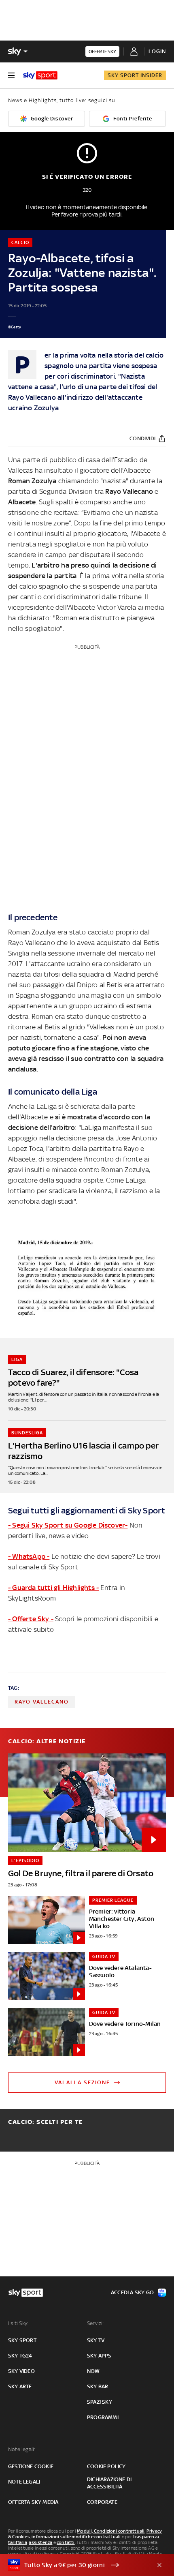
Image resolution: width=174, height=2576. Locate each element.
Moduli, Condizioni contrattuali (111, 2531)
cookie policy (106, 2466)
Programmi (103, 2417)
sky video (21, 2371)
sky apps (99, 2356)
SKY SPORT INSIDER (135, 75)
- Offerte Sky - (31, 1619)
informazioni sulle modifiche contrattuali (76, 2537)
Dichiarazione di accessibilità (109, 2483)
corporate (102, 2502)
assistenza (40, 2542)
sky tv (96, 2340)
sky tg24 (20, 2356)
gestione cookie (31, 2466)
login (157, 51)
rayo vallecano (42, 1702)
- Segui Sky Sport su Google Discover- (68, 1525)
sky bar (98, 2386)
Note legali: (22, 2449)
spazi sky (100, 2402)
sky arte (20, 2386)
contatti (66, 2542)
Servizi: (95, 2323)
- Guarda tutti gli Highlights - (53, 1588)
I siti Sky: (18, 2323)
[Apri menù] (11, 75)
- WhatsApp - (29, 1556)
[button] (74, 2565)
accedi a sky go (132, 2292)
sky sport (22, 2340)
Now (93, 2371)
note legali (24, 2482)
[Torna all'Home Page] (40, 75)
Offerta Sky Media (33, 2502)
